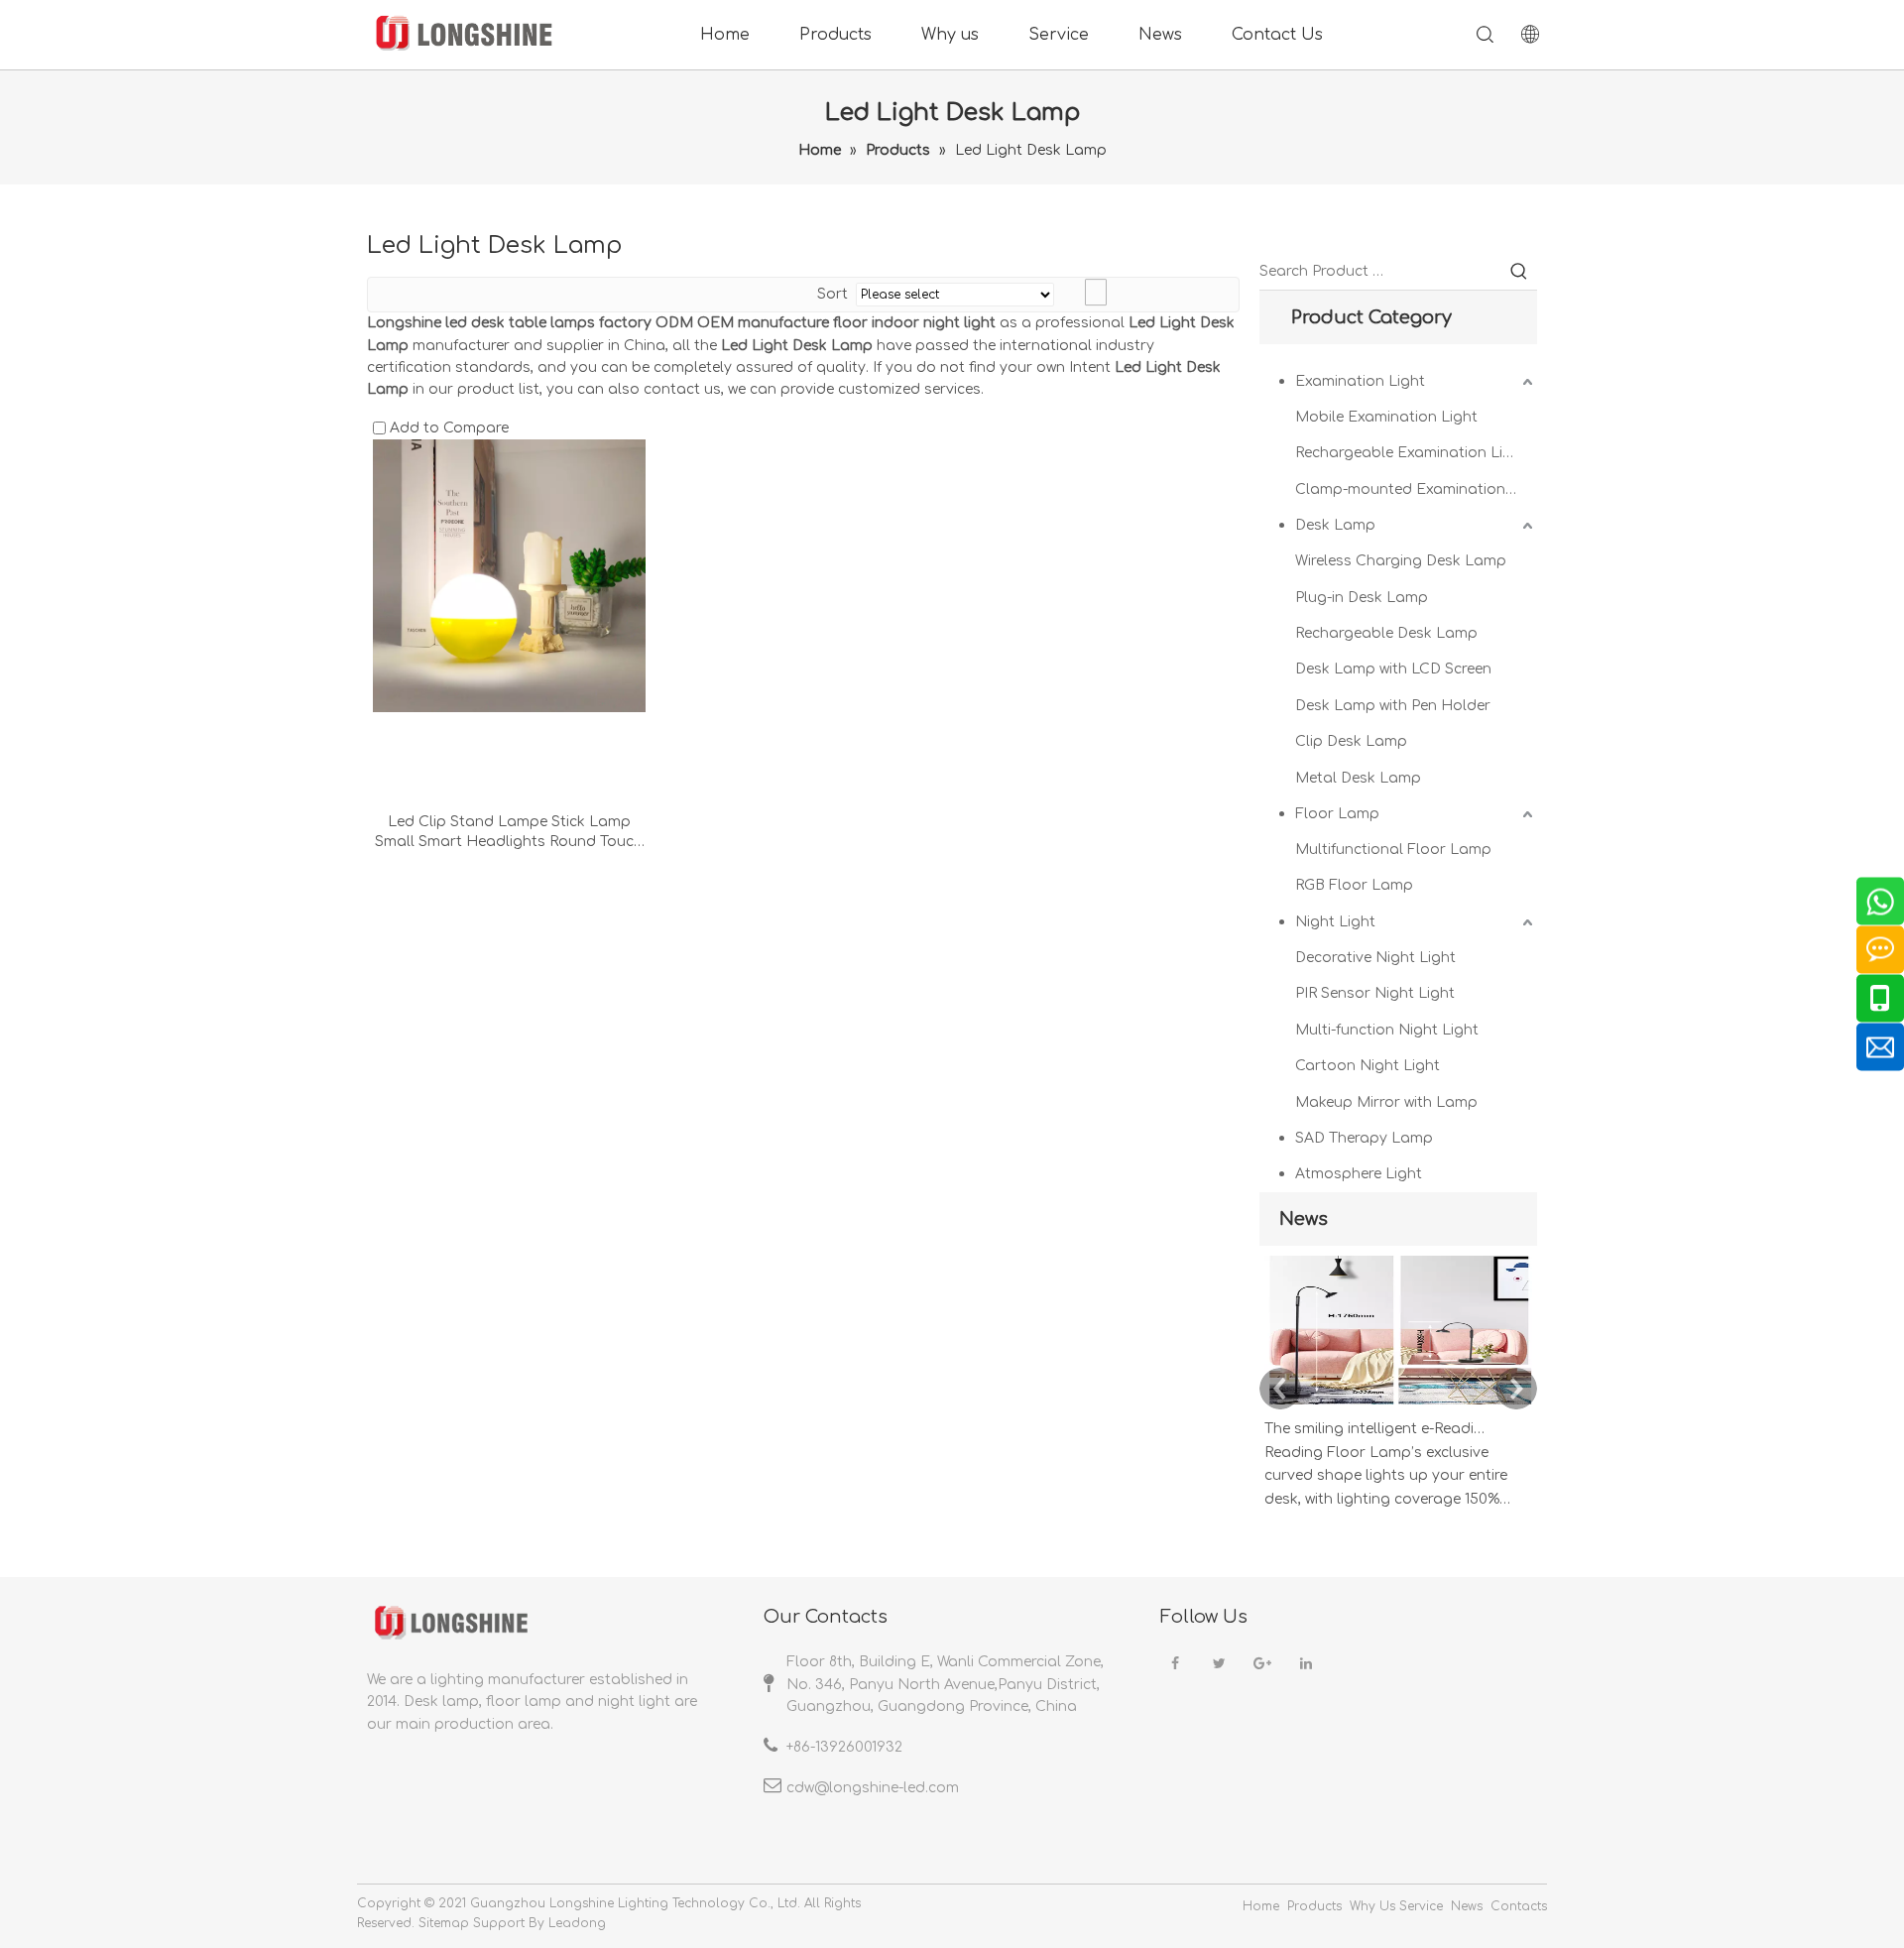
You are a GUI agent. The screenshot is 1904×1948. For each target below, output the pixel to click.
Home (725, 35)
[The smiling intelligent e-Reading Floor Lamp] (1398, 1405)
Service (1059, 35)
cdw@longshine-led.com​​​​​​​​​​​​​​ (873, 1788)
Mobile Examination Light (1386, 417)
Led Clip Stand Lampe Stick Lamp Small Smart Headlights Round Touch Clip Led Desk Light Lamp (509, 833)
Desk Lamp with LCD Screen (1393, 669)
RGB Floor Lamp (1354, 885)
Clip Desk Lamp (1351, 741)
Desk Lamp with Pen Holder (1393, 706)
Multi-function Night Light (1387, 1030)
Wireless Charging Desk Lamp (1401, 561)
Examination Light (1360, 381)
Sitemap (444, 1923)
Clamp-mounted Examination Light (1416, 489)
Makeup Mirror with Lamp (1386, 1102)
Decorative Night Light (1375, 958)
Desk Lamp (1335, 525)
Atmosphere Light (1359, 1174)
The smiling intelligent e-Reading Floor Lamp (1376, 1429)
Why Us (1372, 1906)
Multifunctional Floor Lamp (1393, 850)
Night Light (1335, 922)
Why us (950, 35)
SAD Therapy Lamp (1364, 1138)
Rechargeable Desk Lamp (1386, 633)
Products (835, 35)
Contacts (1519, 1906)
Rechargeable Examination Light (1411, 453)
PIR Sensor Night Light (1375, 993)
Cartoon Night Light (1368, 1066)
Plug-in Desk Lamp (1362, 598)
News (1160, 35)
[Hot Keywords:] (1519, 272)
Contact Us (1277, 35)
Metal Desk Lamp (1358, 778)
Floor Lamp (1337, 814)
